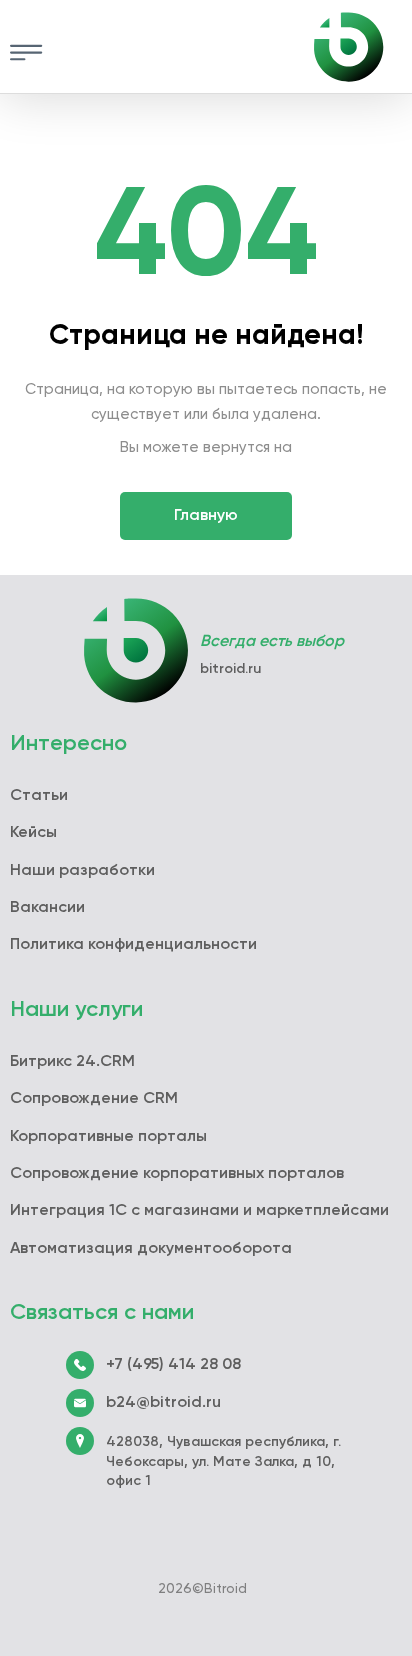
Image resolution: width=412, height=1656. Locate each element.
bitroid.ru (230, 669)
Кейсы (33, 833)
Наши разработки (82, 871)
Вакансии (47, 908)
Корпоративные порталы (108, 1137)
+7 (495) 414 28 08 (173, 1365)
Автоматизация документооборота (151, 1249)
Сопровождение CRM (94, 1099)
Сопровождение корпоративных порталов (177, 1174)
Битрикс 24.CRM (72, 1062)
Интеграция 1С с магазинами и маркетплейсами (199, 1211)
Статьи (39, 796)
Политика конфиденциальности (133, 945)
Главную (206, 516)
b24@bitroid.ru (163, 1403)
